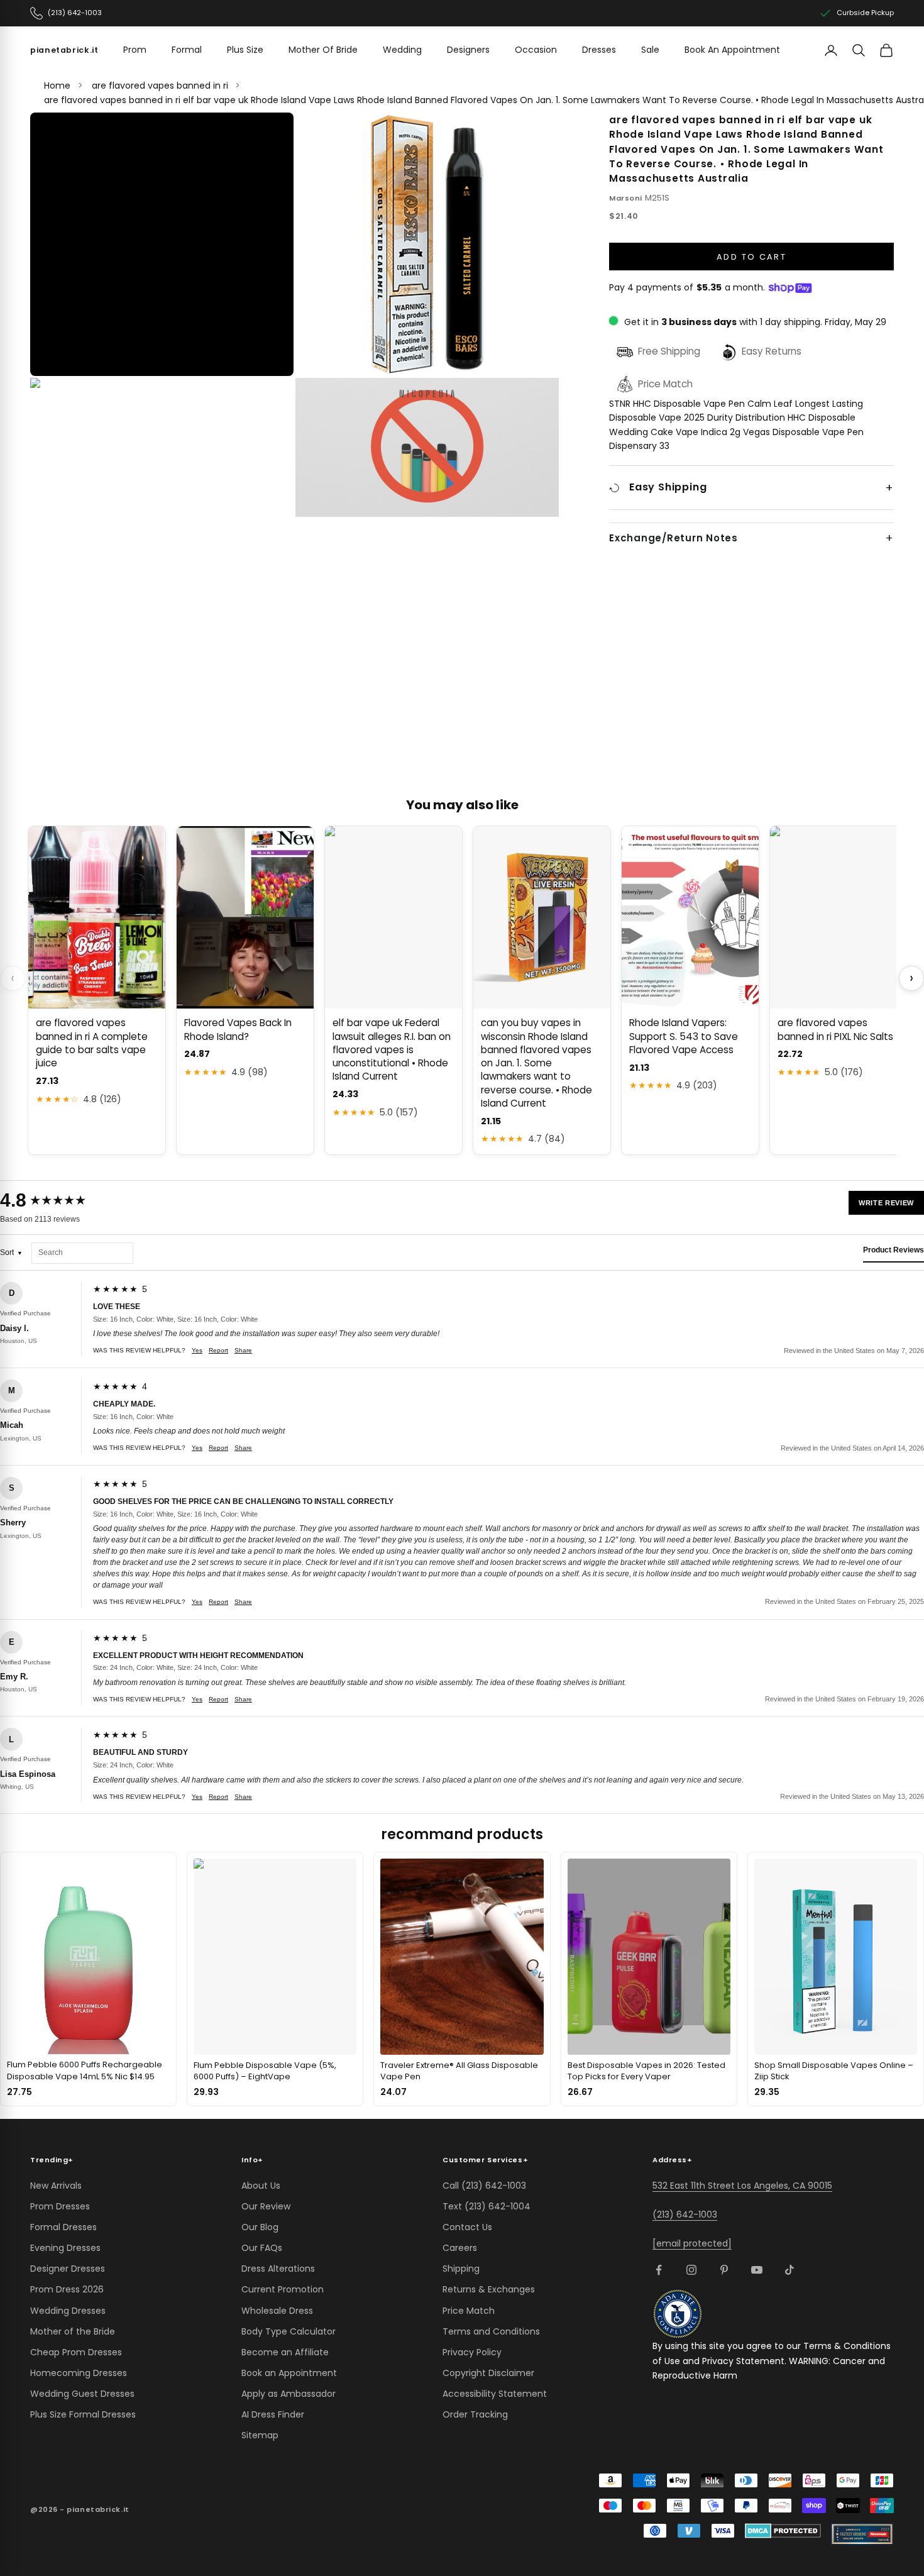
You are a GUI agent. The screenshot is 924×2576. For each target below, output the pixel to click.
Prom (135, 50)
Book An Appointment (732, 50)
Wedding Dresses (68, 2311)
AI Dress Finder (273, 2414)
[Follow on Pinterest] (724, 2270)
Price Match (469, 2311)
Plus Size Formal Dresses (83, 2414)
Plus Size (245, 50)
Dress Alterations (278, 2269)
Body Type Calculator (289, 2331)
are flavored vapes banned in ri (160, 86)
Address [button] (672, 2160)
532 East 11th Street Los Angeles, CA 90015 (742, 2186)
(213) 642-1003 (685, 2214)
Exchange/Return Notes (674, 538)
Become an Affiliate (285, 2352)
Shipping (461, 2269)
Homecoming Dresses (79, 2373)
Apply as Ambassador (289, 2394)
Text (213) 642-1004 (487, 2206)
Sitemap (260, 2435)
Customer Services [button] (485, 2160)
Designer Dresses (68, 2269)
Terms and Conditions (491, 2331)
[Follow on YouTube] (757, 2270)
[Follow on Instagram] (691, 2270)
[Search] (859, 50)
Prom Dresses (60, 2206)
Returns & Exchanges (489, 2289)
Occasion (536, 50)
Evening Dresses (65, 2248)
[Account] (831, 50)
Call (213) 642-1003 (484, 2186)
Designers (468, 50)
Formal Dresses (63, 2227)
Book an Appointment (289, 2373)
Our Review (266, 2206)
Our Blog (260, 2227)
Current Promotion (283, 2289)
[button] (162, 245)
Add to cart (751, 257)
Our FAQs (262, 2248)
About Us (261, 2186)
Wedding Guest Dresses (82, 2394)
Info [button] (252, 2160)
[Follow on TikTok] (789, 2270)
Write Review (886, 1203)
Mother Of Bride (323, 50)
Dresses (599, 50)
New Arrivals (56, 2186)
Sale (650, 50)
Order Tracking (475, 2414)
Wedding (402, 50)
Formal (187, 50)
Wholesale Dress (277, 2311)
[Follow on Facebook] (659, 2270)
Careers (460, 2248)
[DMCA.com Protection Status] (783, 2531)
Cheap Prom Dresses (76, 2352)
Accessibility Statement (495, 2394)
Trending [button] (52, 2160)
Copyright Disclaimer (488, 2373)
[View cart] (886, 50)
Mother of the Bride (73, 2331)
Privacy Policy (472, 2352)
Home (57, 86)
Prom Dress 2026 (67, 2289)
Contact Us (467, 2227)
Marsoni (626, 198)
